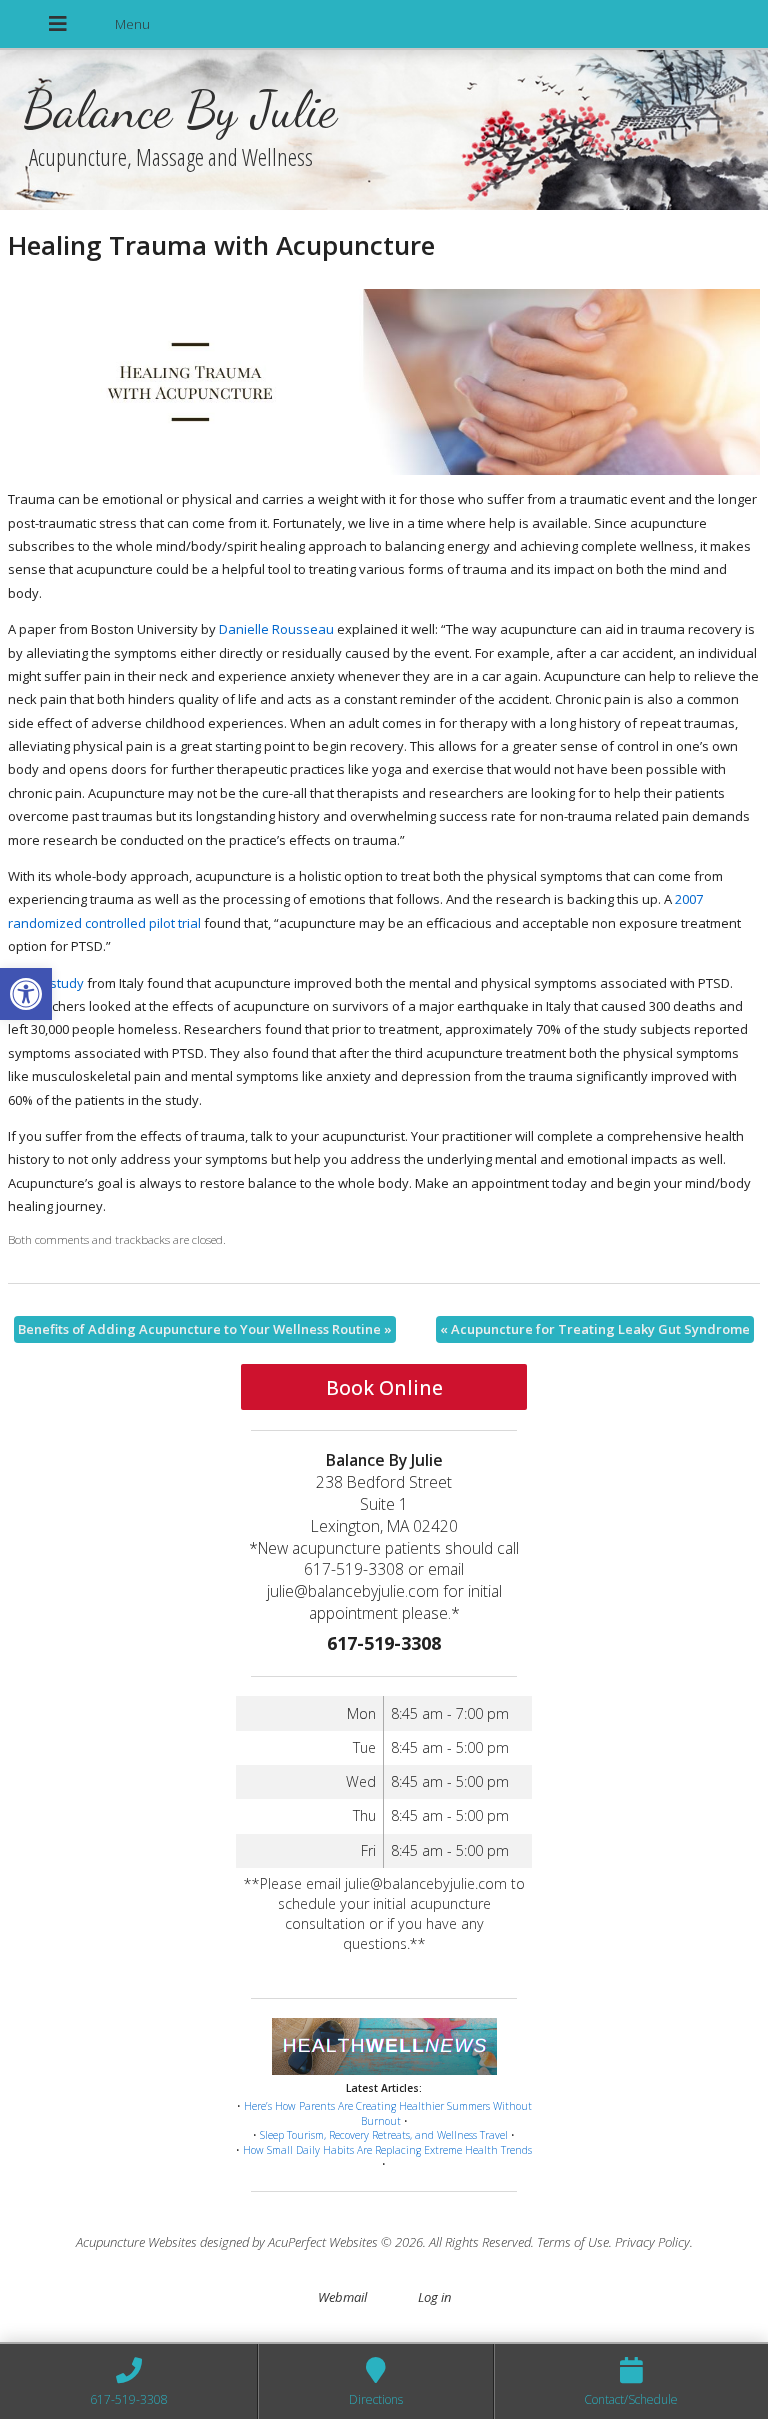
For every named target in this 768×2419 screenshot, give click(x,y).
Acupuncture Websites (136, 2242)
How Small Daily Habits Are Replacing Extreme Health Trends (387, 2150)
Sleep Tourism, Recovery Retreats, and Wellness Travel (384, 2135)
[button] (26, 994)
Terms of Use (573, 2242)
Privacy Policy (652, 2242)
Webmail (342, 2297)
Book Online (384, 1387)
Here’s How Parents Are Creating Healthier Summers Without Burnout (388, 2113)
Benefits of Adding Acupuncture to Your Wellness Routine (205, 1329)
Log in (434, 2297)
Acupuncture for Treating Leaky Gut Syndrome (595, 1329)
